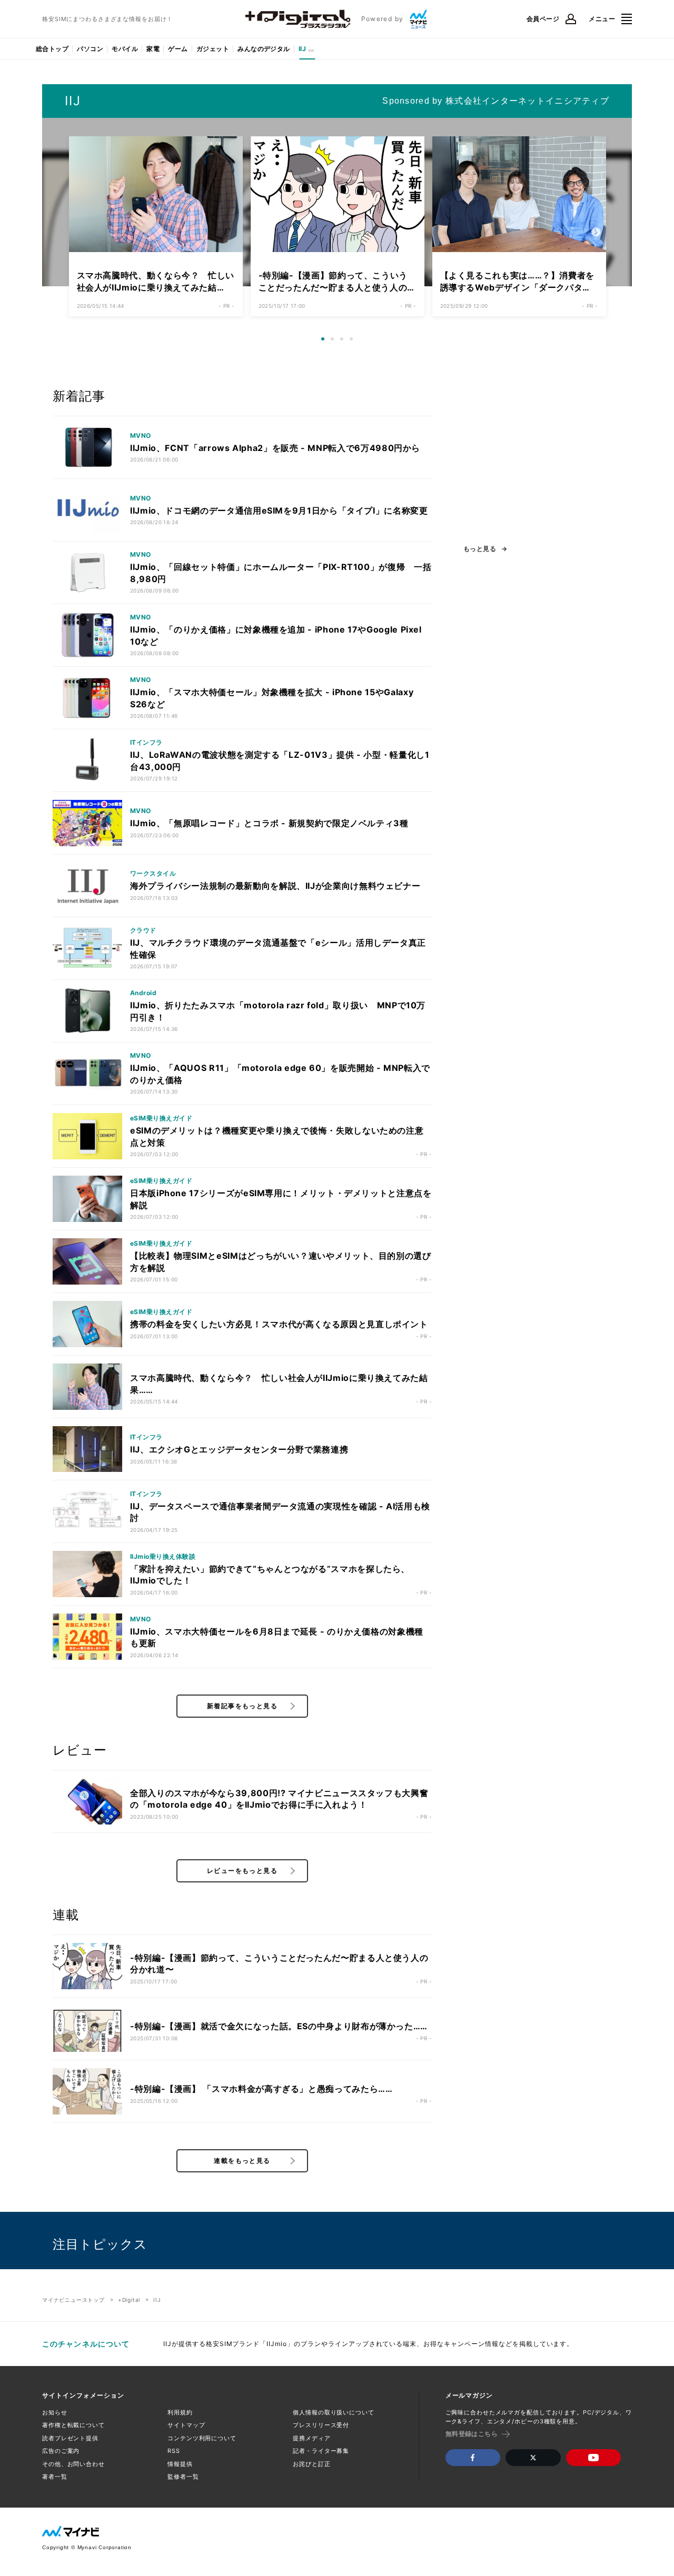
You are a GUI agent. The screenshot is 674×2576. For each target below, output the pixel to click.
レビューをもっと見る (242, 1871)
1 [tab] (326, 343)
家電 (153, 49)
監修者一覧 (183, 2477)
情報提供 (180, 2464)
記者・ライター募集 (321, 2451)
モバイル (125, 49)
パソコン (90, 49)
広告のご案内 (61, 2451)
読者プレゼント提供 (70, 2438)
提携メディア (311, 2438)
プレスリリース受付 (321, 2425)
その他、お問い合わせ (73, 2464)
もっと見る (480, 549)
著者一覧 (55, 2477)
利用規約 (180, 2412)
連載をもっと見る (242, 2161)
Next (596, 233)
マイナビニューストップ (73, 2300)
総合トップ (52, 49)
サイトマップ (186, 2425)
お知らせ (55, 2412)
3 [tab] (345, 343)
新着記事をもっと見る (242, 1706)
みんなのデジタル (264, 49)
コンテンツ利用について (202, 2438)
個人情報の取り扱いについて (333, 2412)
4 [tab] (355, 343)
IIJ (302, 49)
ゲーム (178, 49)
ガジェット (213, 49)
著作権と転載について (73, 2425)
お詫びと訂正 (311, 2464)
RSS (174, 2451)
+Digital (129, 2300)
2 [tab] (336, 343)
